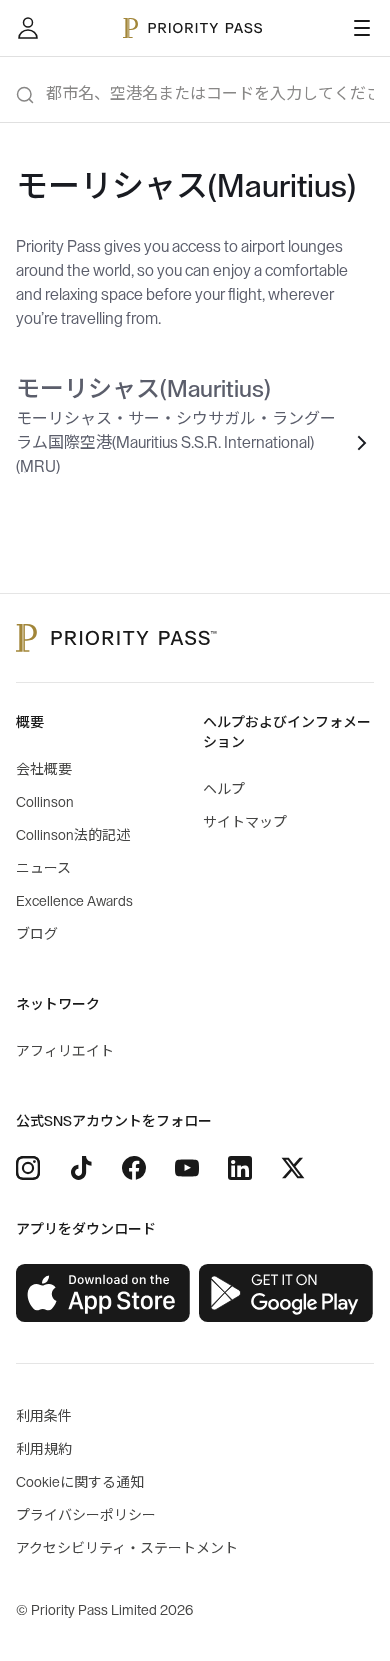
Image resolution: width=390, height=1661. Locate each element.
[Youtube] (187, 1168)
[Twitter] (293, 1168)
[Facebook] (134, 1168)
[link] (103, 1293)
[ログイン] (28, 28)
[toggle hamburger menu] (362, 28)
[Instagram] (28, 1168)
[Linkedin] (240, 1168)
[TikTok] (81, 1168)
